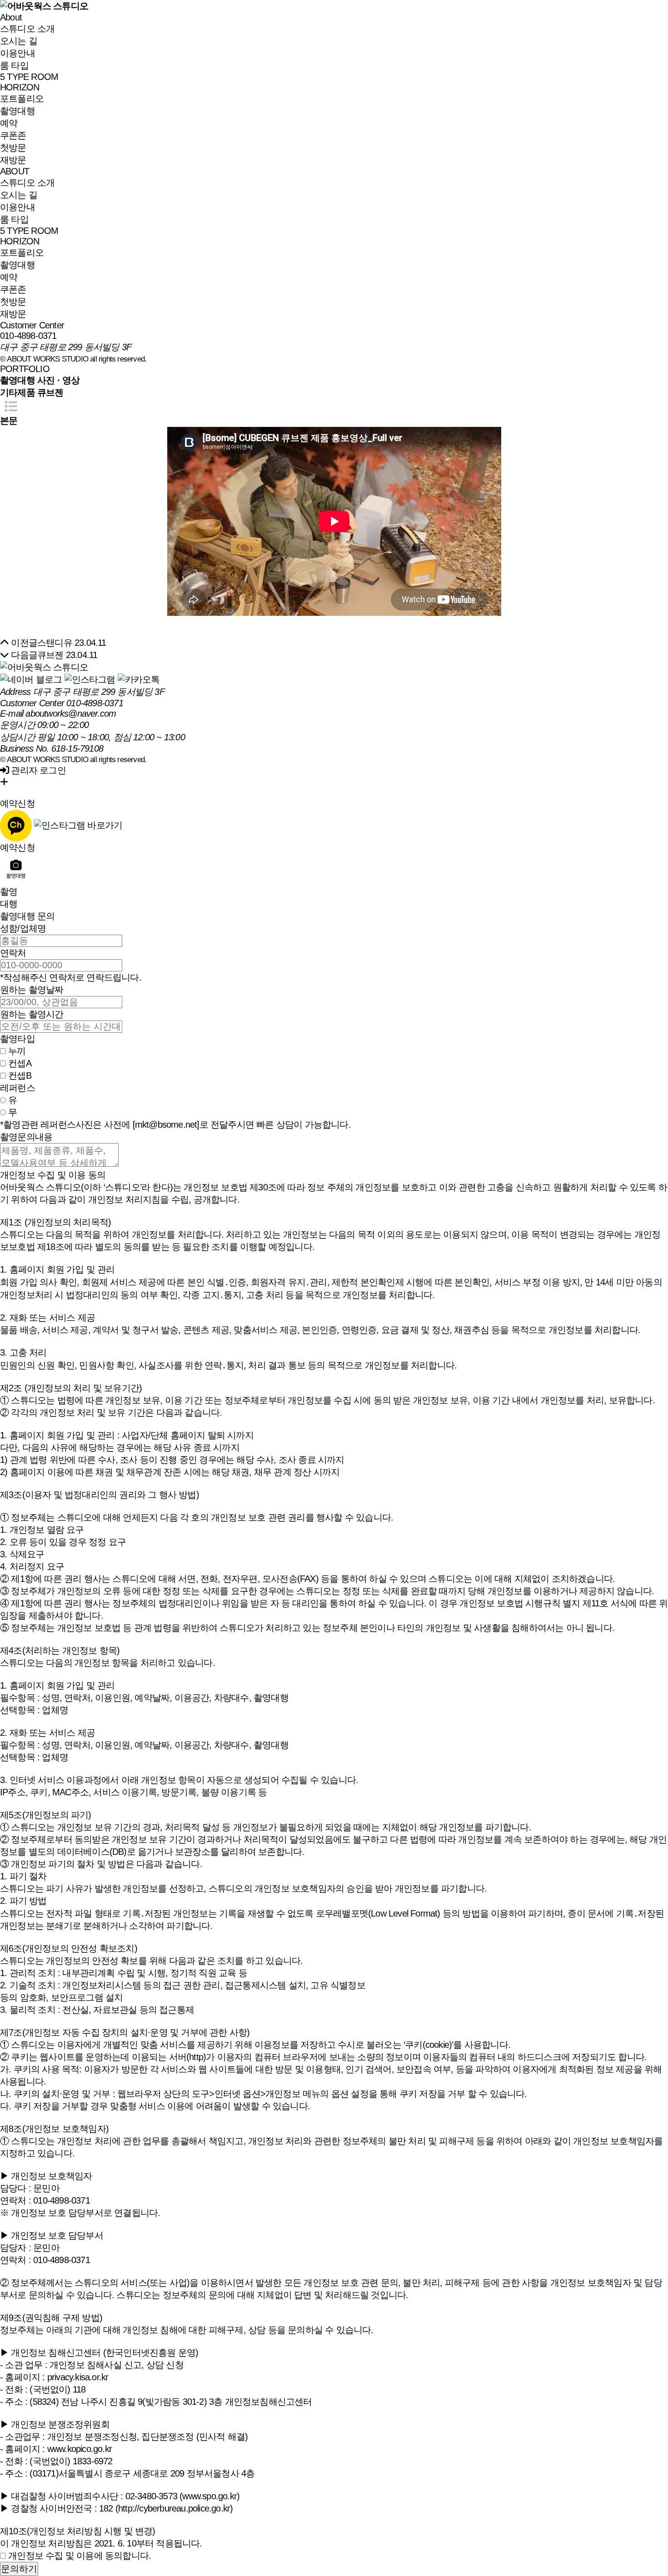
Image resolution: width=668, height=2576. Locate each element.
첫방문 (13, 148)
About (11, 17)
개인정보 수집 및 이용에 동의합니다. (80, 2556)
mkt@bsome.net (166, 1125)
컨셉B (20, 1075)
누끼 (17, 1051)
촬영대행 (17, 111)
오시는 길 (19, 41)
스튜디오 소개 (27, 29)
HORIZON (20, 87)
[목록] (11, 407)
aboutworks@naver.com (71, 713)
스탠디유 (55, 643)
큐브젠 (50, 655)
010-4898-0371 (28, 336)
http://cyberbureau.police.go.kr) (175, 2508)
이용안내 (17, 53)
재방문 (13, 160)
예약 (9, 123)
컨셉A (20, 1063)
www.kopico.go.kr (80, 2449)
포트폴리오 (22, 99)
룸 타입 (14, 65)
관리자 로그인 (37, 770)
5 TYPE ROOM (29, 77)
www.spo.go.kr (209, 2496)
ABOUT (15, 171)
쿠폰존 (13, 135)
